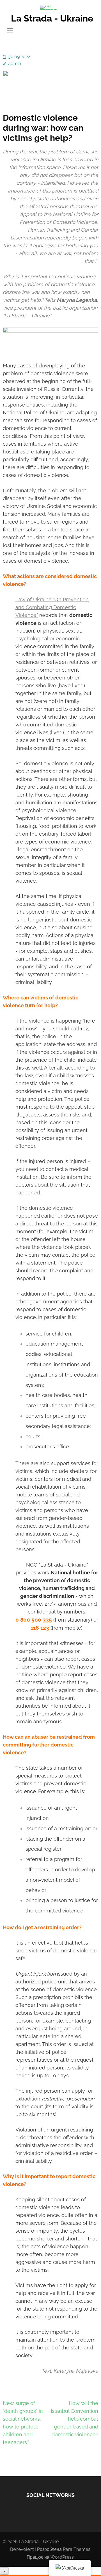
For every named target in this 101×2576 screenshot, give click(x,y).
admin (15, 64)
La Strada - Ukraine (52, 18)
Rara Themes (77, 2549)
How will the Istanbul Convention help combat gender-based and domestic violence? (74, 2419)
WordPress (62, 2557)
